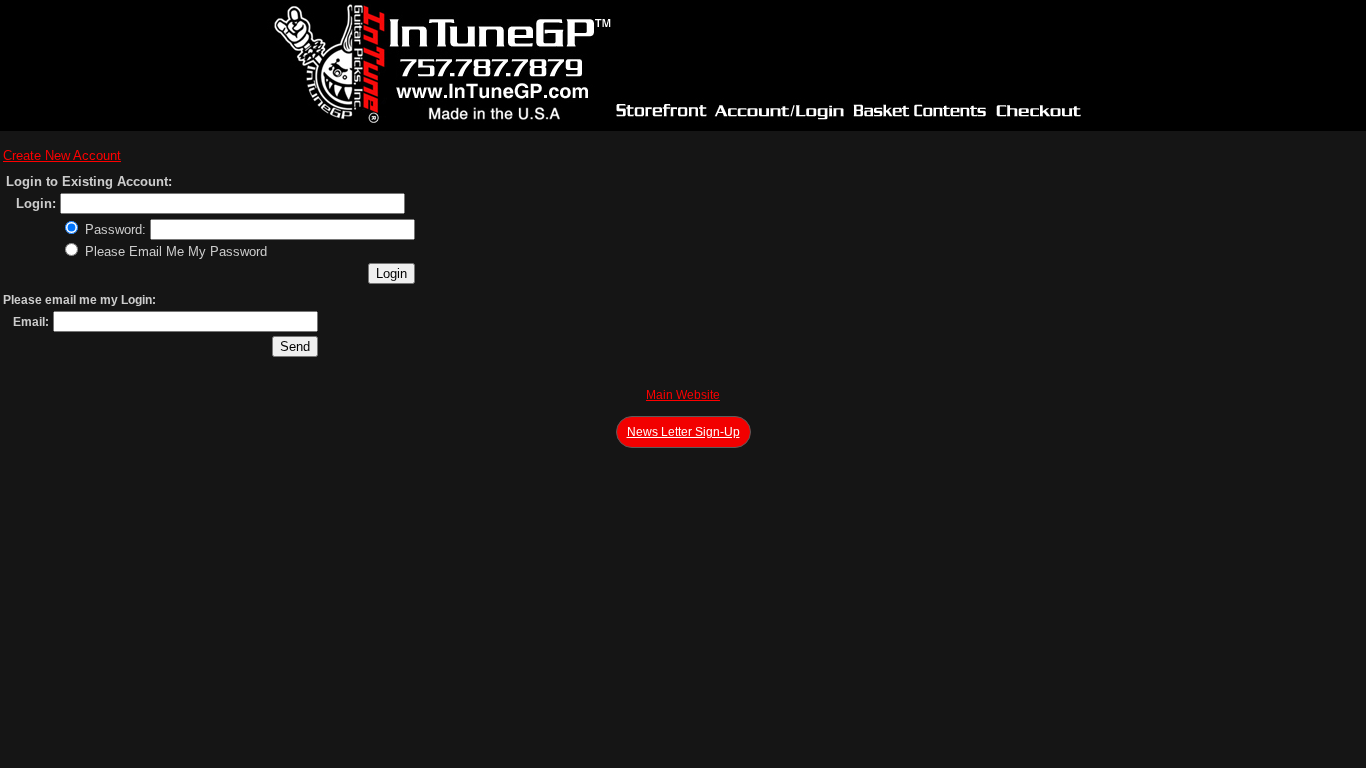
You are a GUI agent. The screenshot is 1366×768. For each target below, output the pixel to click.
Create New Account (62, 155)
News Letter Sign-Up (683, 432)
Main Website (683, 395)
